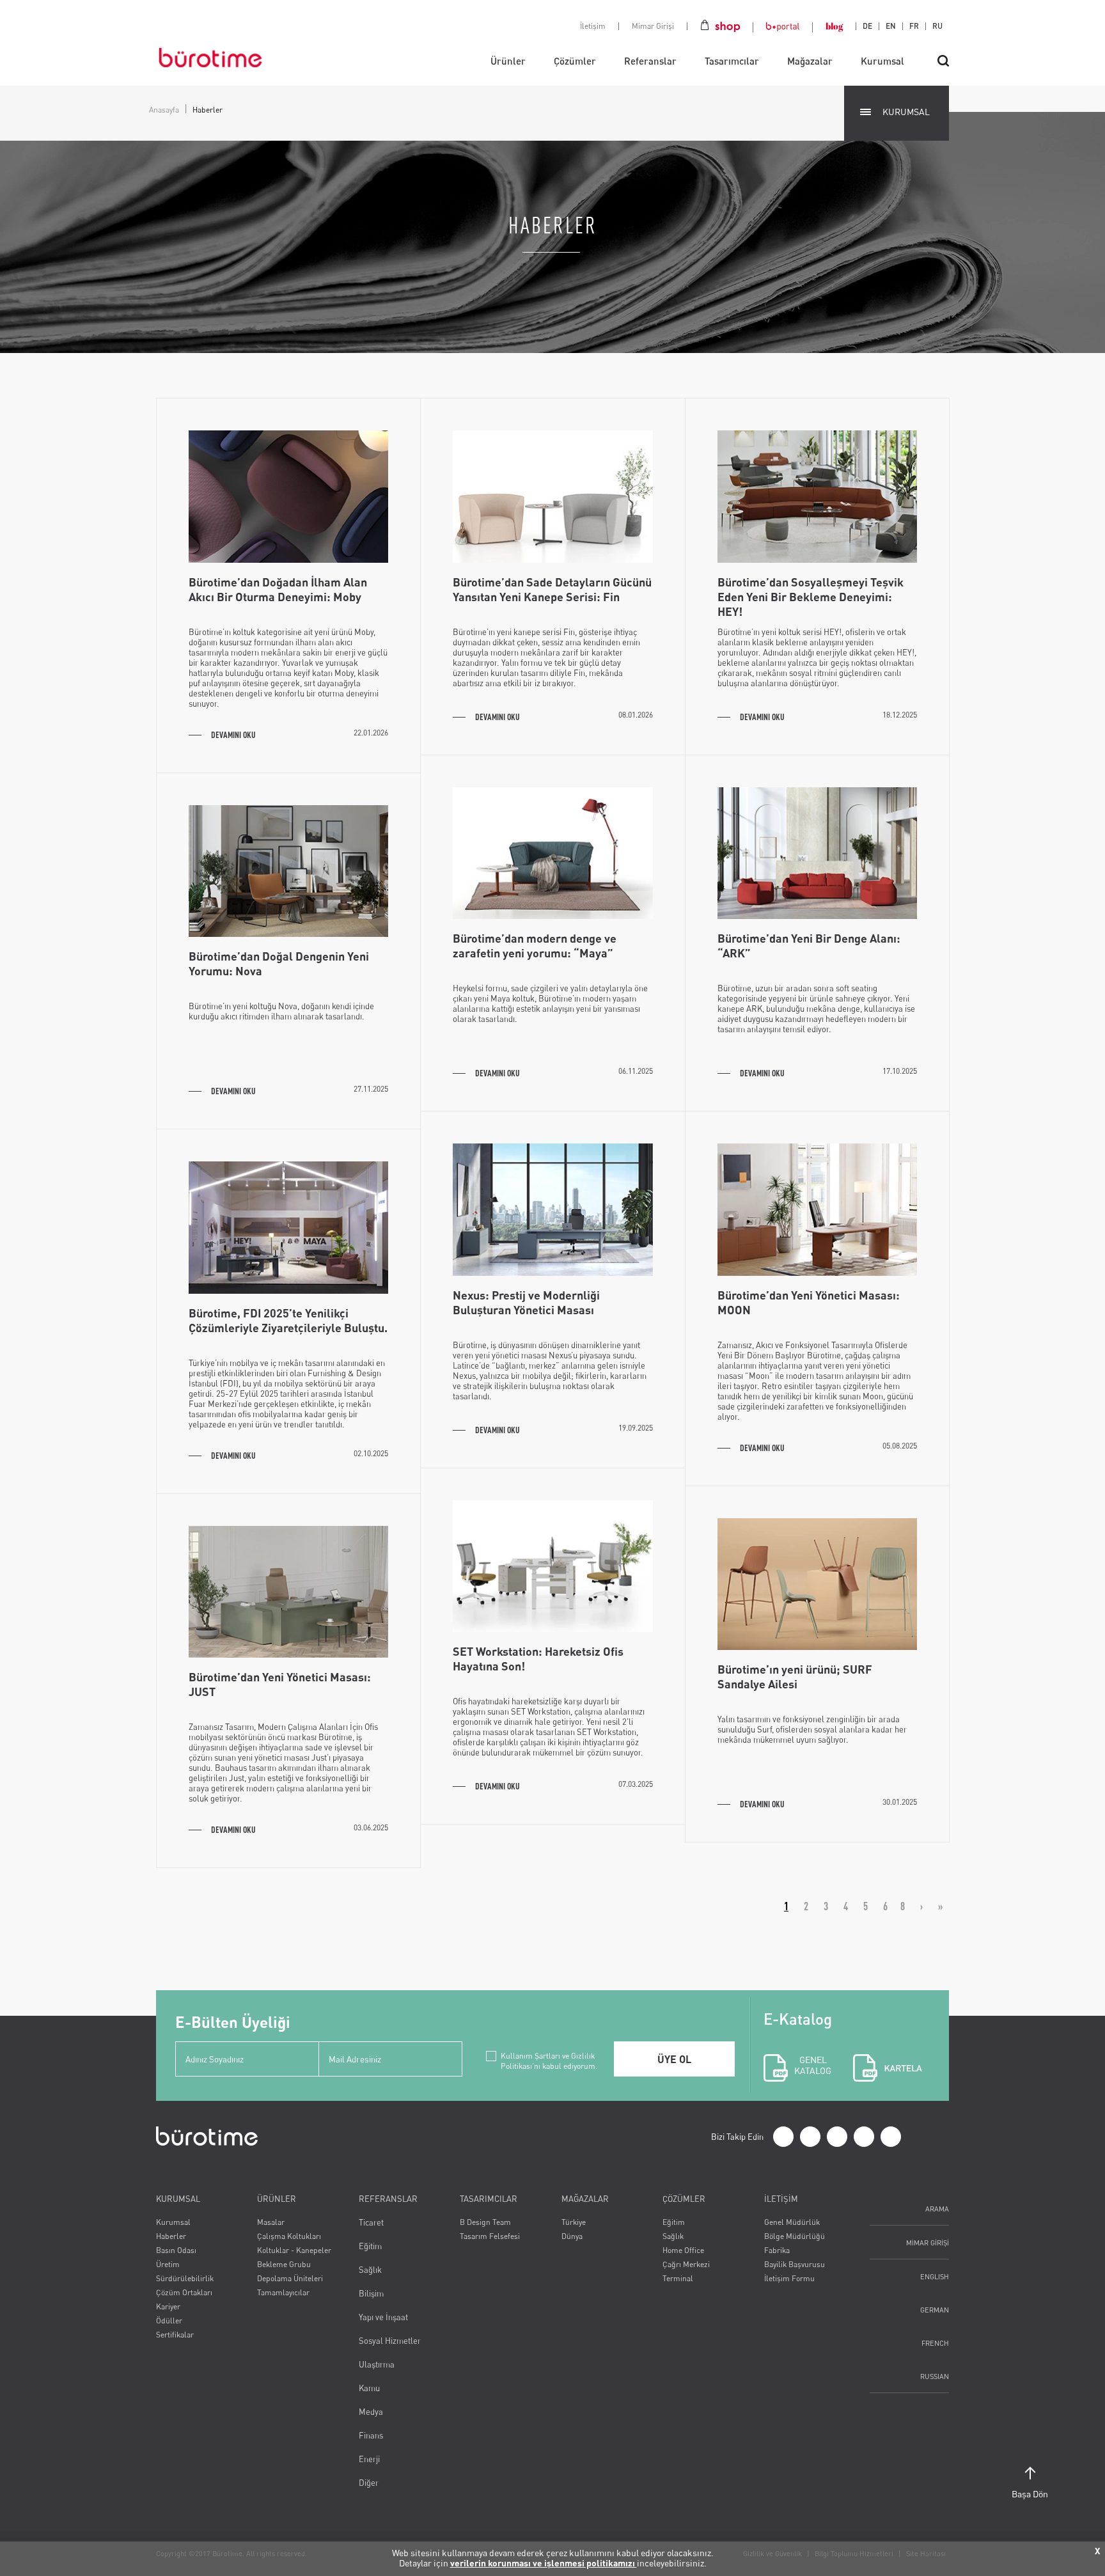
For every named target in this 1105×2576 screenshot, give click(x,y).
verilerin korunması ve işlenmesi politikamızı (544, 2563)
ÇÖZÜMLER (684, 2199)
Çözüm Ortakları (184, 2292)
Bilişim (371, 2293)
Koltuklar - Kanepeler (294, 2250)
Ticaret (371, 2222)
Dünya (572, 2236)
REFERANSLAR (388, 2199)
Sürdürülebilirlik (185, 2278)
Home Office (683, 2250)
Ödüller (169, 2321)
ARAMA (937, 2209)
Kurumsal (882, 61)
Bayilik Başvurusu (795, 2264)
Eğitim (370, 2246)
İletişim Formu (789, 2278)
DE (867, 26)
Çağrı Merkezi (686, 2264)
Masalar (271, 2222)
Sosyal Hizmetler (390, 2341)
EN (891, 26)
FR (914, 26)
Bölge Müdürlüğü (795, 2236)
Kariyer (168, 2306)
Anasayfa (164, 110)
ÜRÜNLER (277, 2199)
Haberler (171, 2236)
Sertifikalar (175, 2335)
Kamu (369, 2388)
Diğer (369, 2483)
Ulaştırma (377, 2364)
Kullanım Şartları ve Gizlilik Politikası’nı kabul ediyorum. (549, 2056)
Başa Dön (1030, 2494)
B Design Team (485, 2222)
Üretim (168, 2264)
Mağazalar (810, 61)
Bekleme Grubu (284, 2264)
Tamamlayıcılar (283, 2292)
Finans (371, 2435)
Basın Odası (176, 2250)
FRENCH (935, 2343)
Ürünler (508, 61)
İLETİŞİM (781, 2199)
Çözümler (575, 61)
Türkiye (574, 2222)
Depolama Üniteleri (290, 2278)
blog (834, 26)
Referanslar (650, 61)
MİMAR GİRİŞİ (928, 2242)
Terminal (678, 2278)
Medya (371, 2412)
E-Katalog (798, 2043)
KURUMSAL (906, 112)
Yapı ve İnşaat (383, 2317)
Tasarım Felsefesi (490, 2236)
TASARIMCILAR (489, 2199)
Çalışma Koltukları (289, 2236)
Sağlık (370, 2270)
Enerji (369, 2459)
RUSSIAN (935, 2376)
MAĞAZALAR (585, 2199)
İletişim (593, 26)
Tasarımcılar (732, 61)
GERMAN (935, 2310)
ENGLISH (935, 2276)
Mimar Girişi (653, 26)
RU (937, 26)
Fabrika (777, 2250)
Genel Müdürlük (792, 2222)
